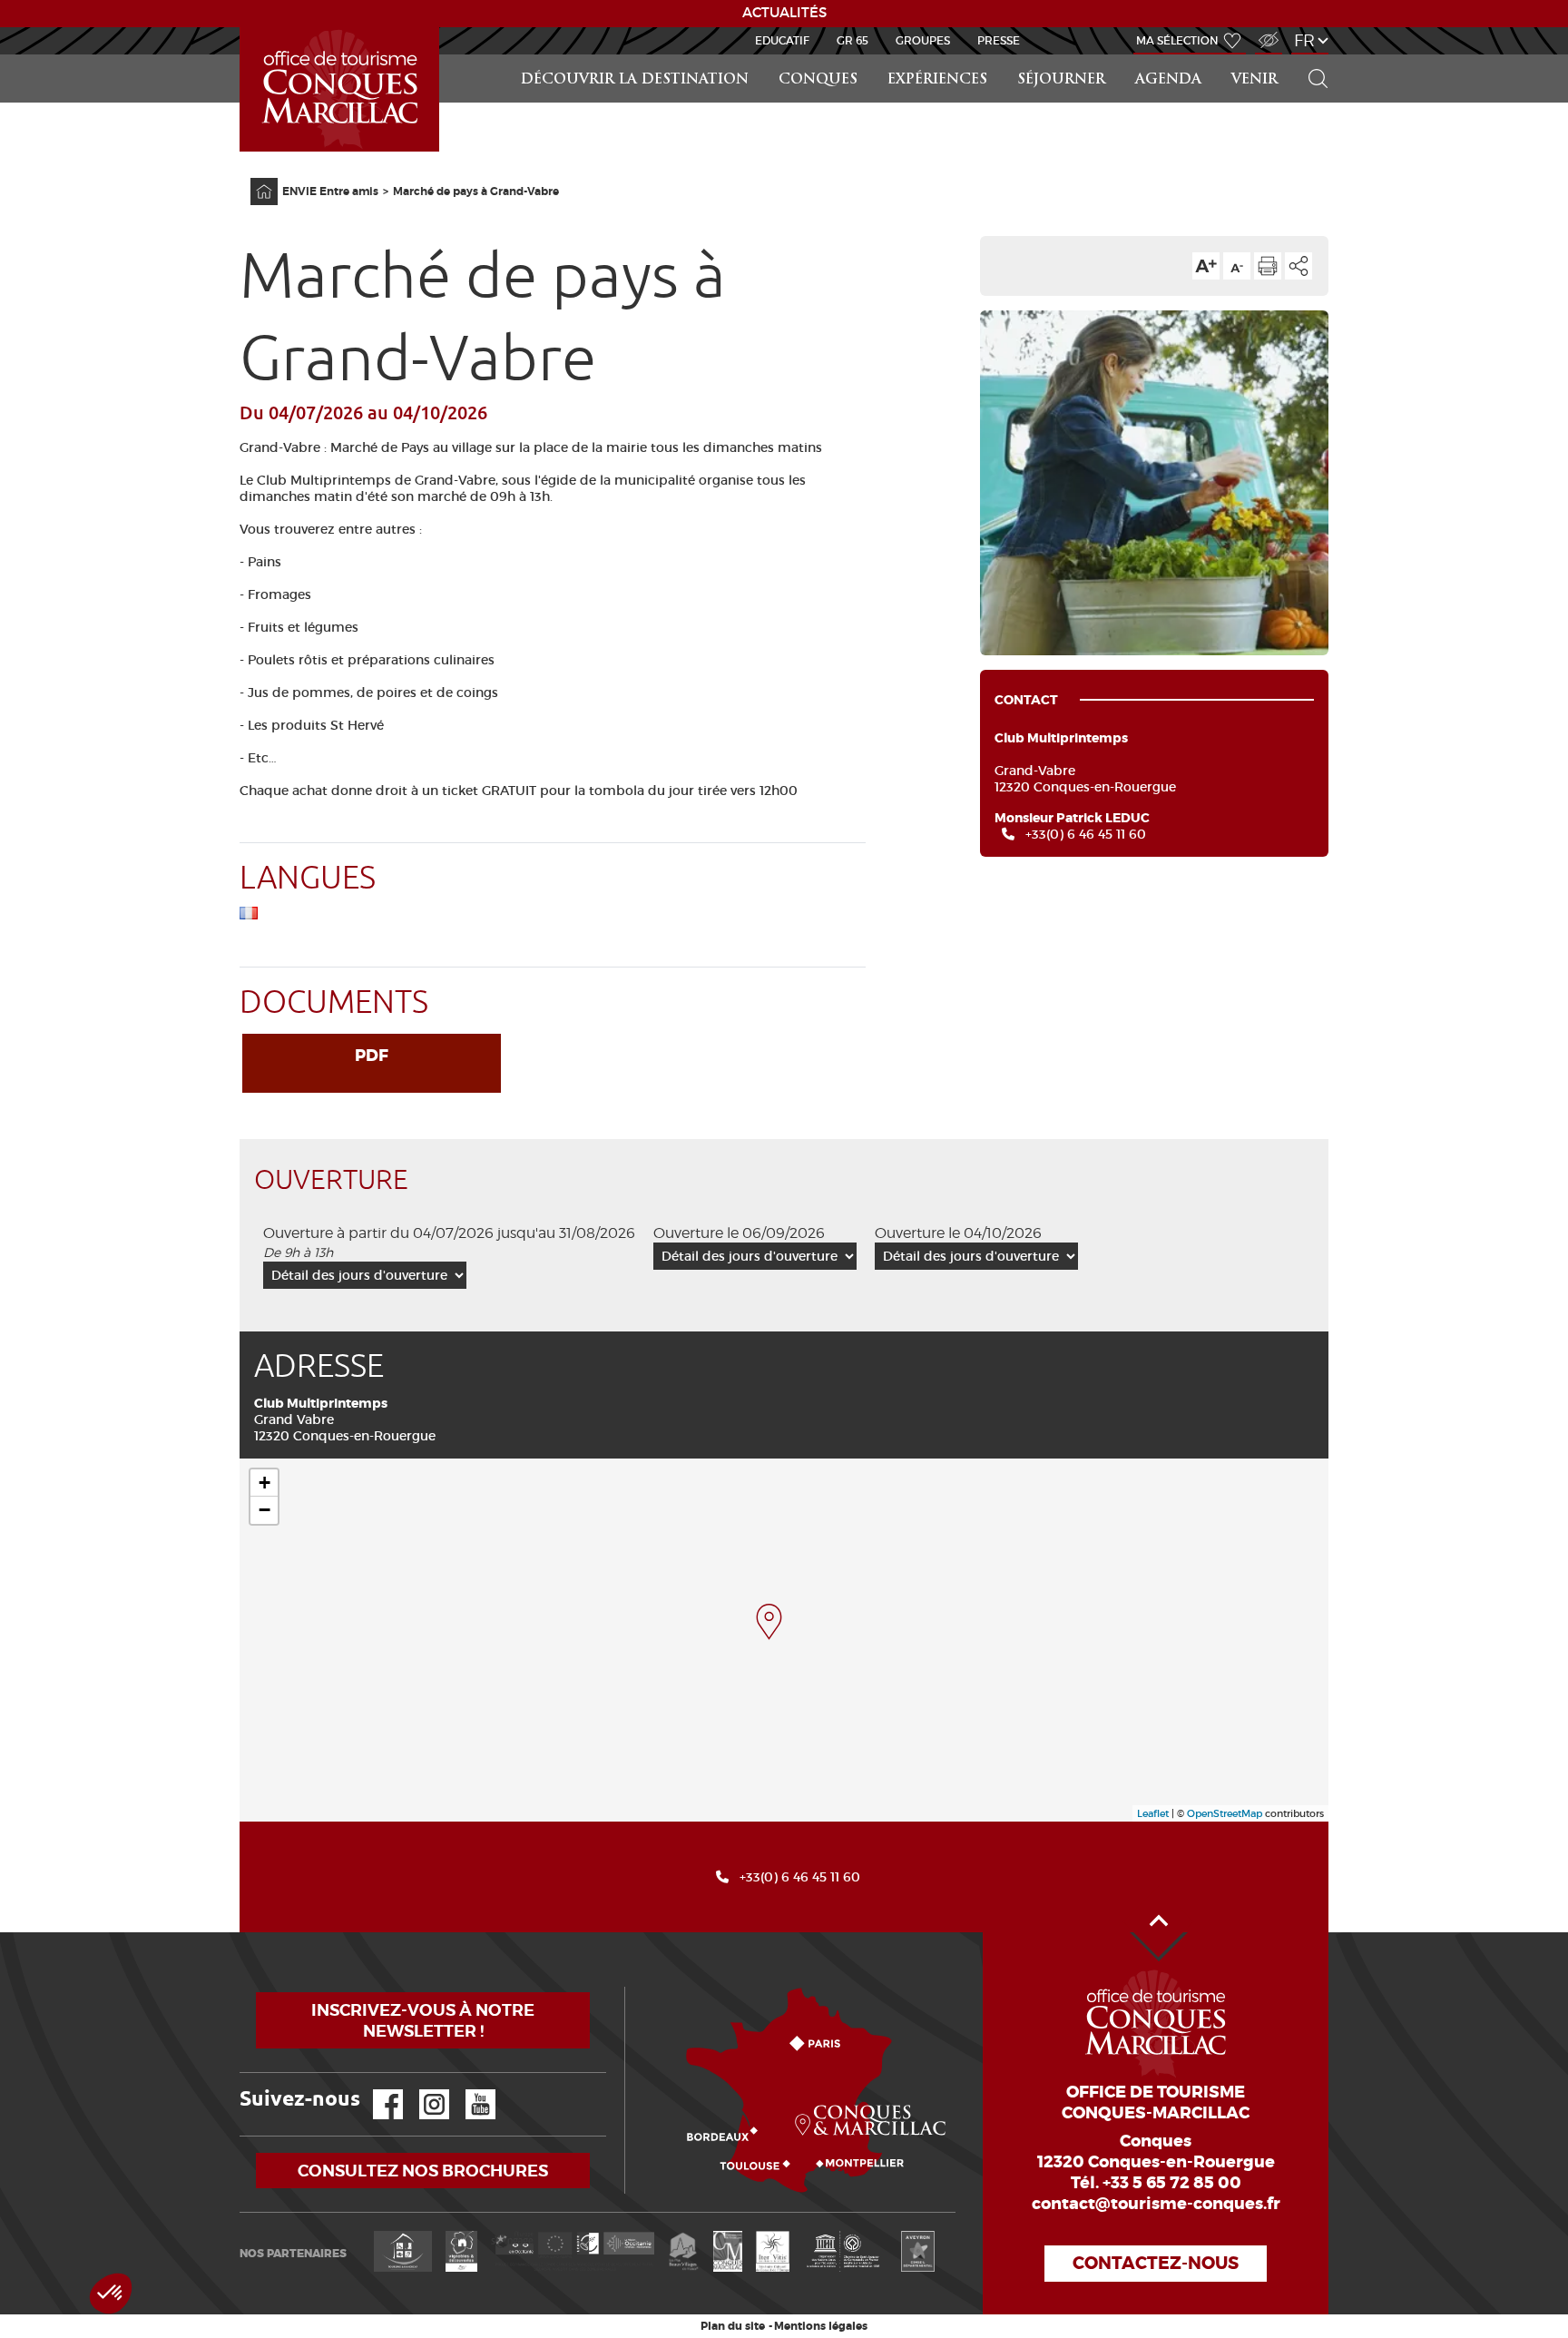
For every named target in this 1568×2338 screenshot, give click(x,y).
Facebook (377, 2090)
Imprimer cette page (1268, 266)
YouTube (469, 2090)
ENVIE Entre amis (330, 192)
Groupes (923, 40)
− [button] (265, 1510)
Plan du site (733, 2326)
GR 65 (853, 40)
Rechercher (1312, 55)
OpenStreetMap (1225, 1813)
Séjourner (1061, 80)
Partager (1298, 266)
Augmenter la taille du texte (1206, 266)
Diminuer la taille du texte (1237, 266)
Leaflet (1153, 1813)
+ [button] (265, 1483)
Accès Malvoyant (1264, 30)
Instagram (421, 2090)
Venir (1254, 80)
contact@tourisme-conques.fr (1156, 2204)
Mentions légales (821, 2326)
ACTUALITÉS (784, 13)
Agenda (1168, 80)
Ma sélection (1177, 40)
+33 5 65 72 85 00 (1172, 2183)
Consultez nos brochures (423, 2171)
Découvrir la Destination (635, 80)
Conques (818, 80)
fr (1304, 40)
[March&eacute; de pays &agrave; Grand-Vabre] (769, 1622)
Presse (999, 40)
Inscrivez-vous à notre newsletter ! (423, 2020)
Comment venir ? (629, 1987)
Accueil (242, 28)
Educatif (782, 40)
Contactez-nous (1156, 2263)
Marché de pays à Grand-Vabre (476, 192)
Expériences (937, 80)
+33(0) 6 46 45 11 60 (1086, 834)
